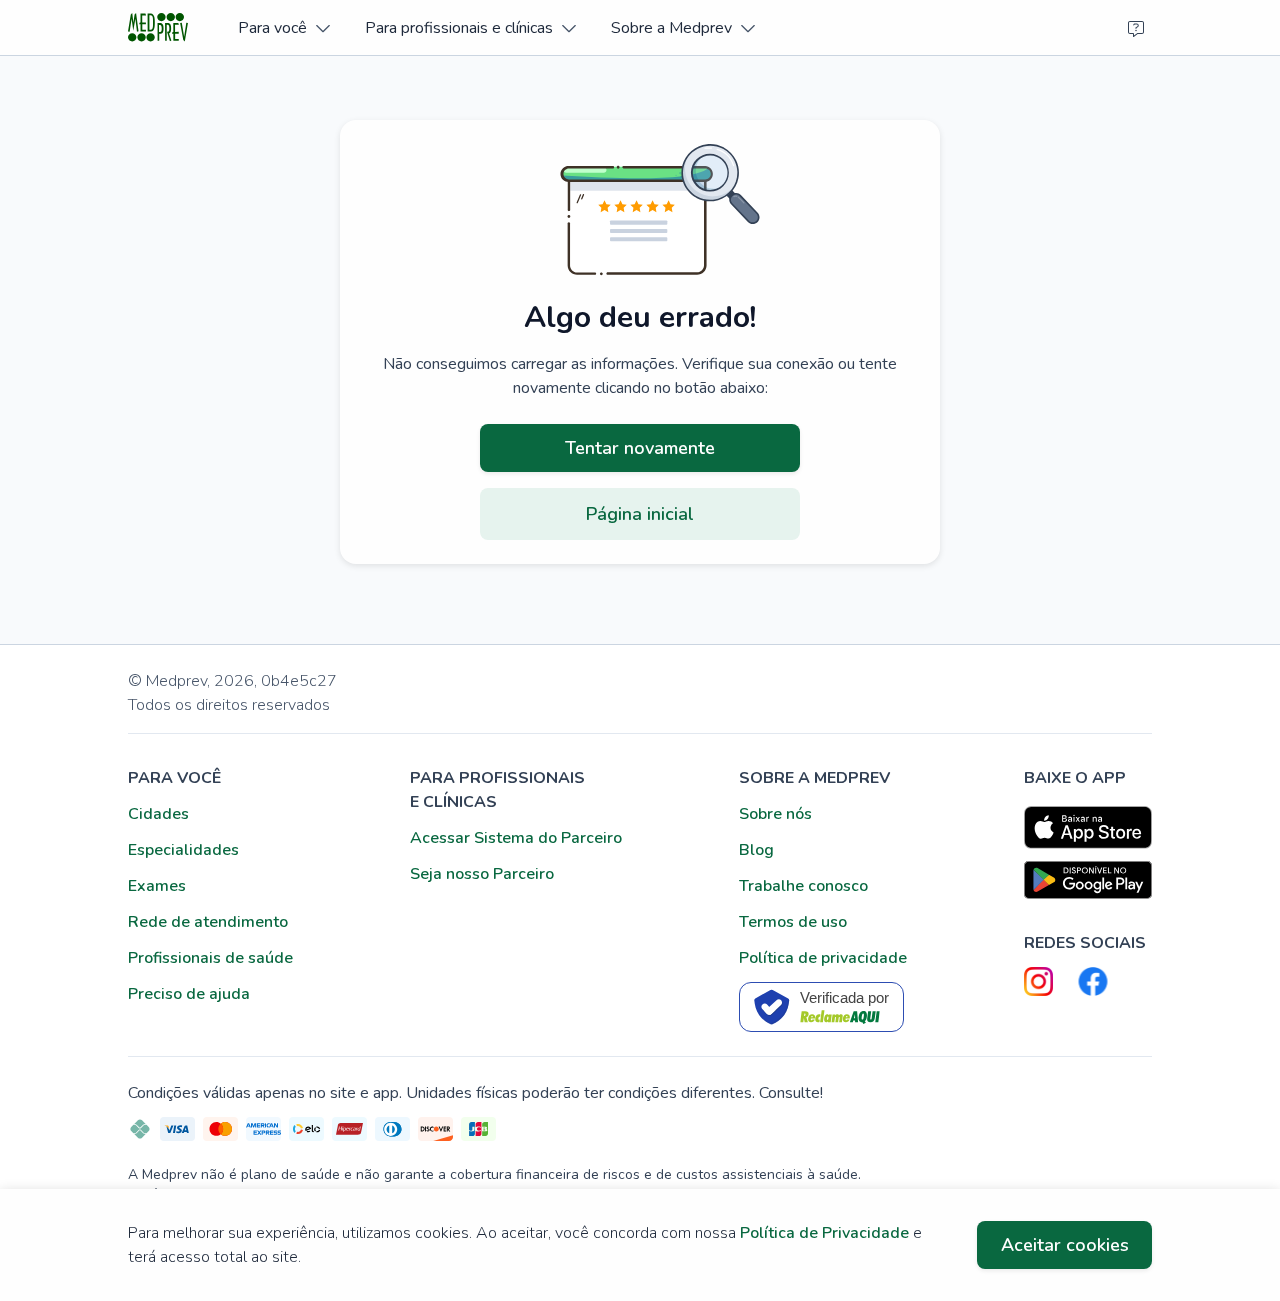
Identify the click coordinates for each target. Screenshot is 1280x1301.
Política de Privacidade (824, 1233)
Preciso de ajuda (189, 994)
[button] (283, 27)
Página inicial (640, 514)
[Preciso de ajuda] (1136, 28)
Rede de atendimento (208, 922)
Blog (756, 850)
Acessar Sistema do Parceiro (516, 838)
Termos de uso (793, 922)
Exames (157, 886)
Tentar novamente (640, 448)
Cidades (158, 814)
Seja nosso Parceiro (482, 874)
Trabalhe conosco (803, 886)
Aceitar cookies (1065, 1245)
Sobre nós (775, 814)
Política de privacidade (823, 958)
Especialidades (183, 850)
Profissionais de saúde (210, 958)
